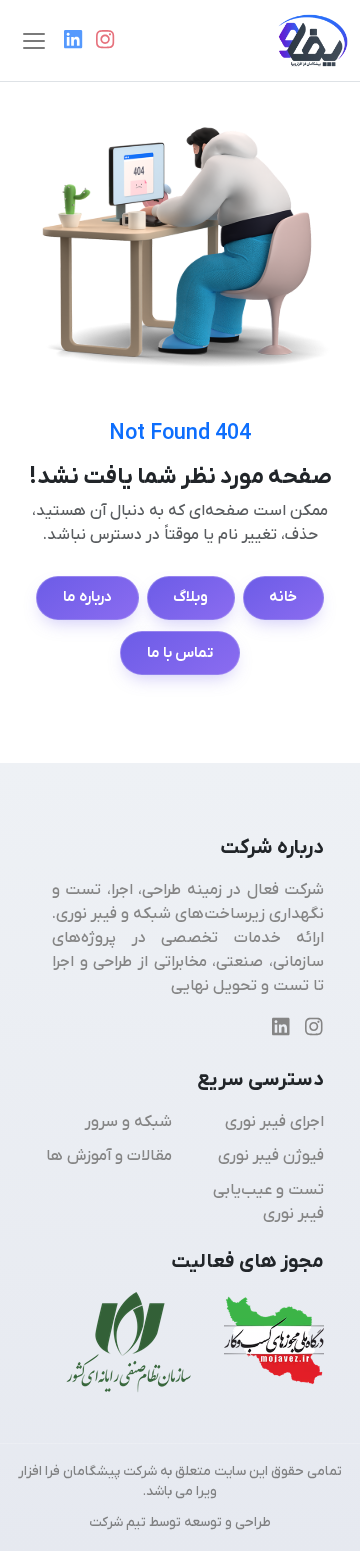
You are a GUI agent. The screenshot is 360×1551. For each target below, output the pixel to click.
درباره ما (87, 597)
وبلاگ (190, 597)
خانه (283, 597)
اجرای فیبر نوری (274, 1122)
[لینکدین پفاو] (73, 40)
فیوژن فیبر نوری (271, 1156)
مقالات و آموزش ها (109, 1156)
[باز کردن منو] (34, 41)
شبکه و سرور (128, 1122)
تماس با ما (180, 653)
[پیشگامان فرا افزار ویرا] (305, 40)
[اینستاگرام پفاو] (105, 40)
